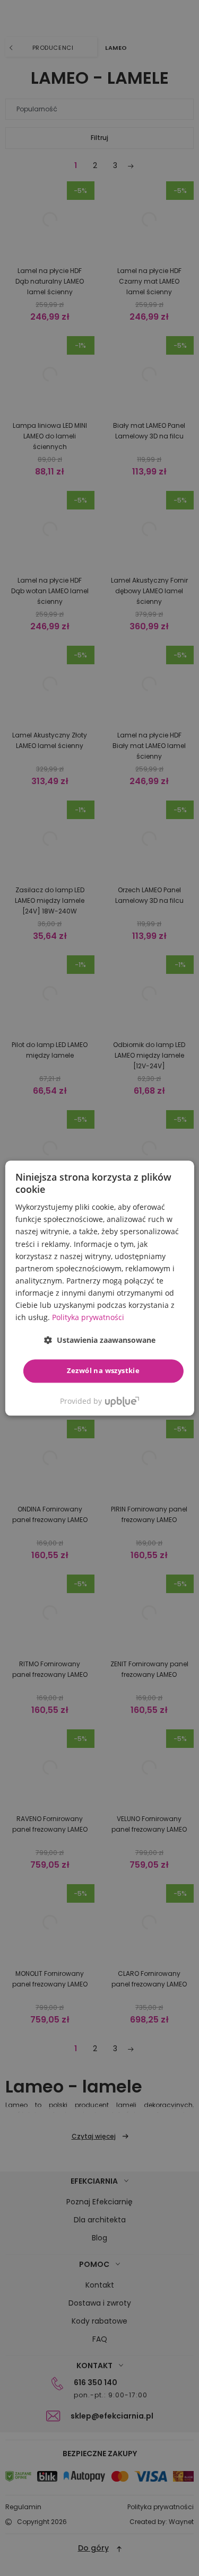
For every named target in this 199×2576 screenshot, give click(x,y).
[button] (100, 1340)
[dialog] (99, 1288)
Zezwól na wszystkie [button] (103, 1371)
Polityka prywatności (88, 1317)
